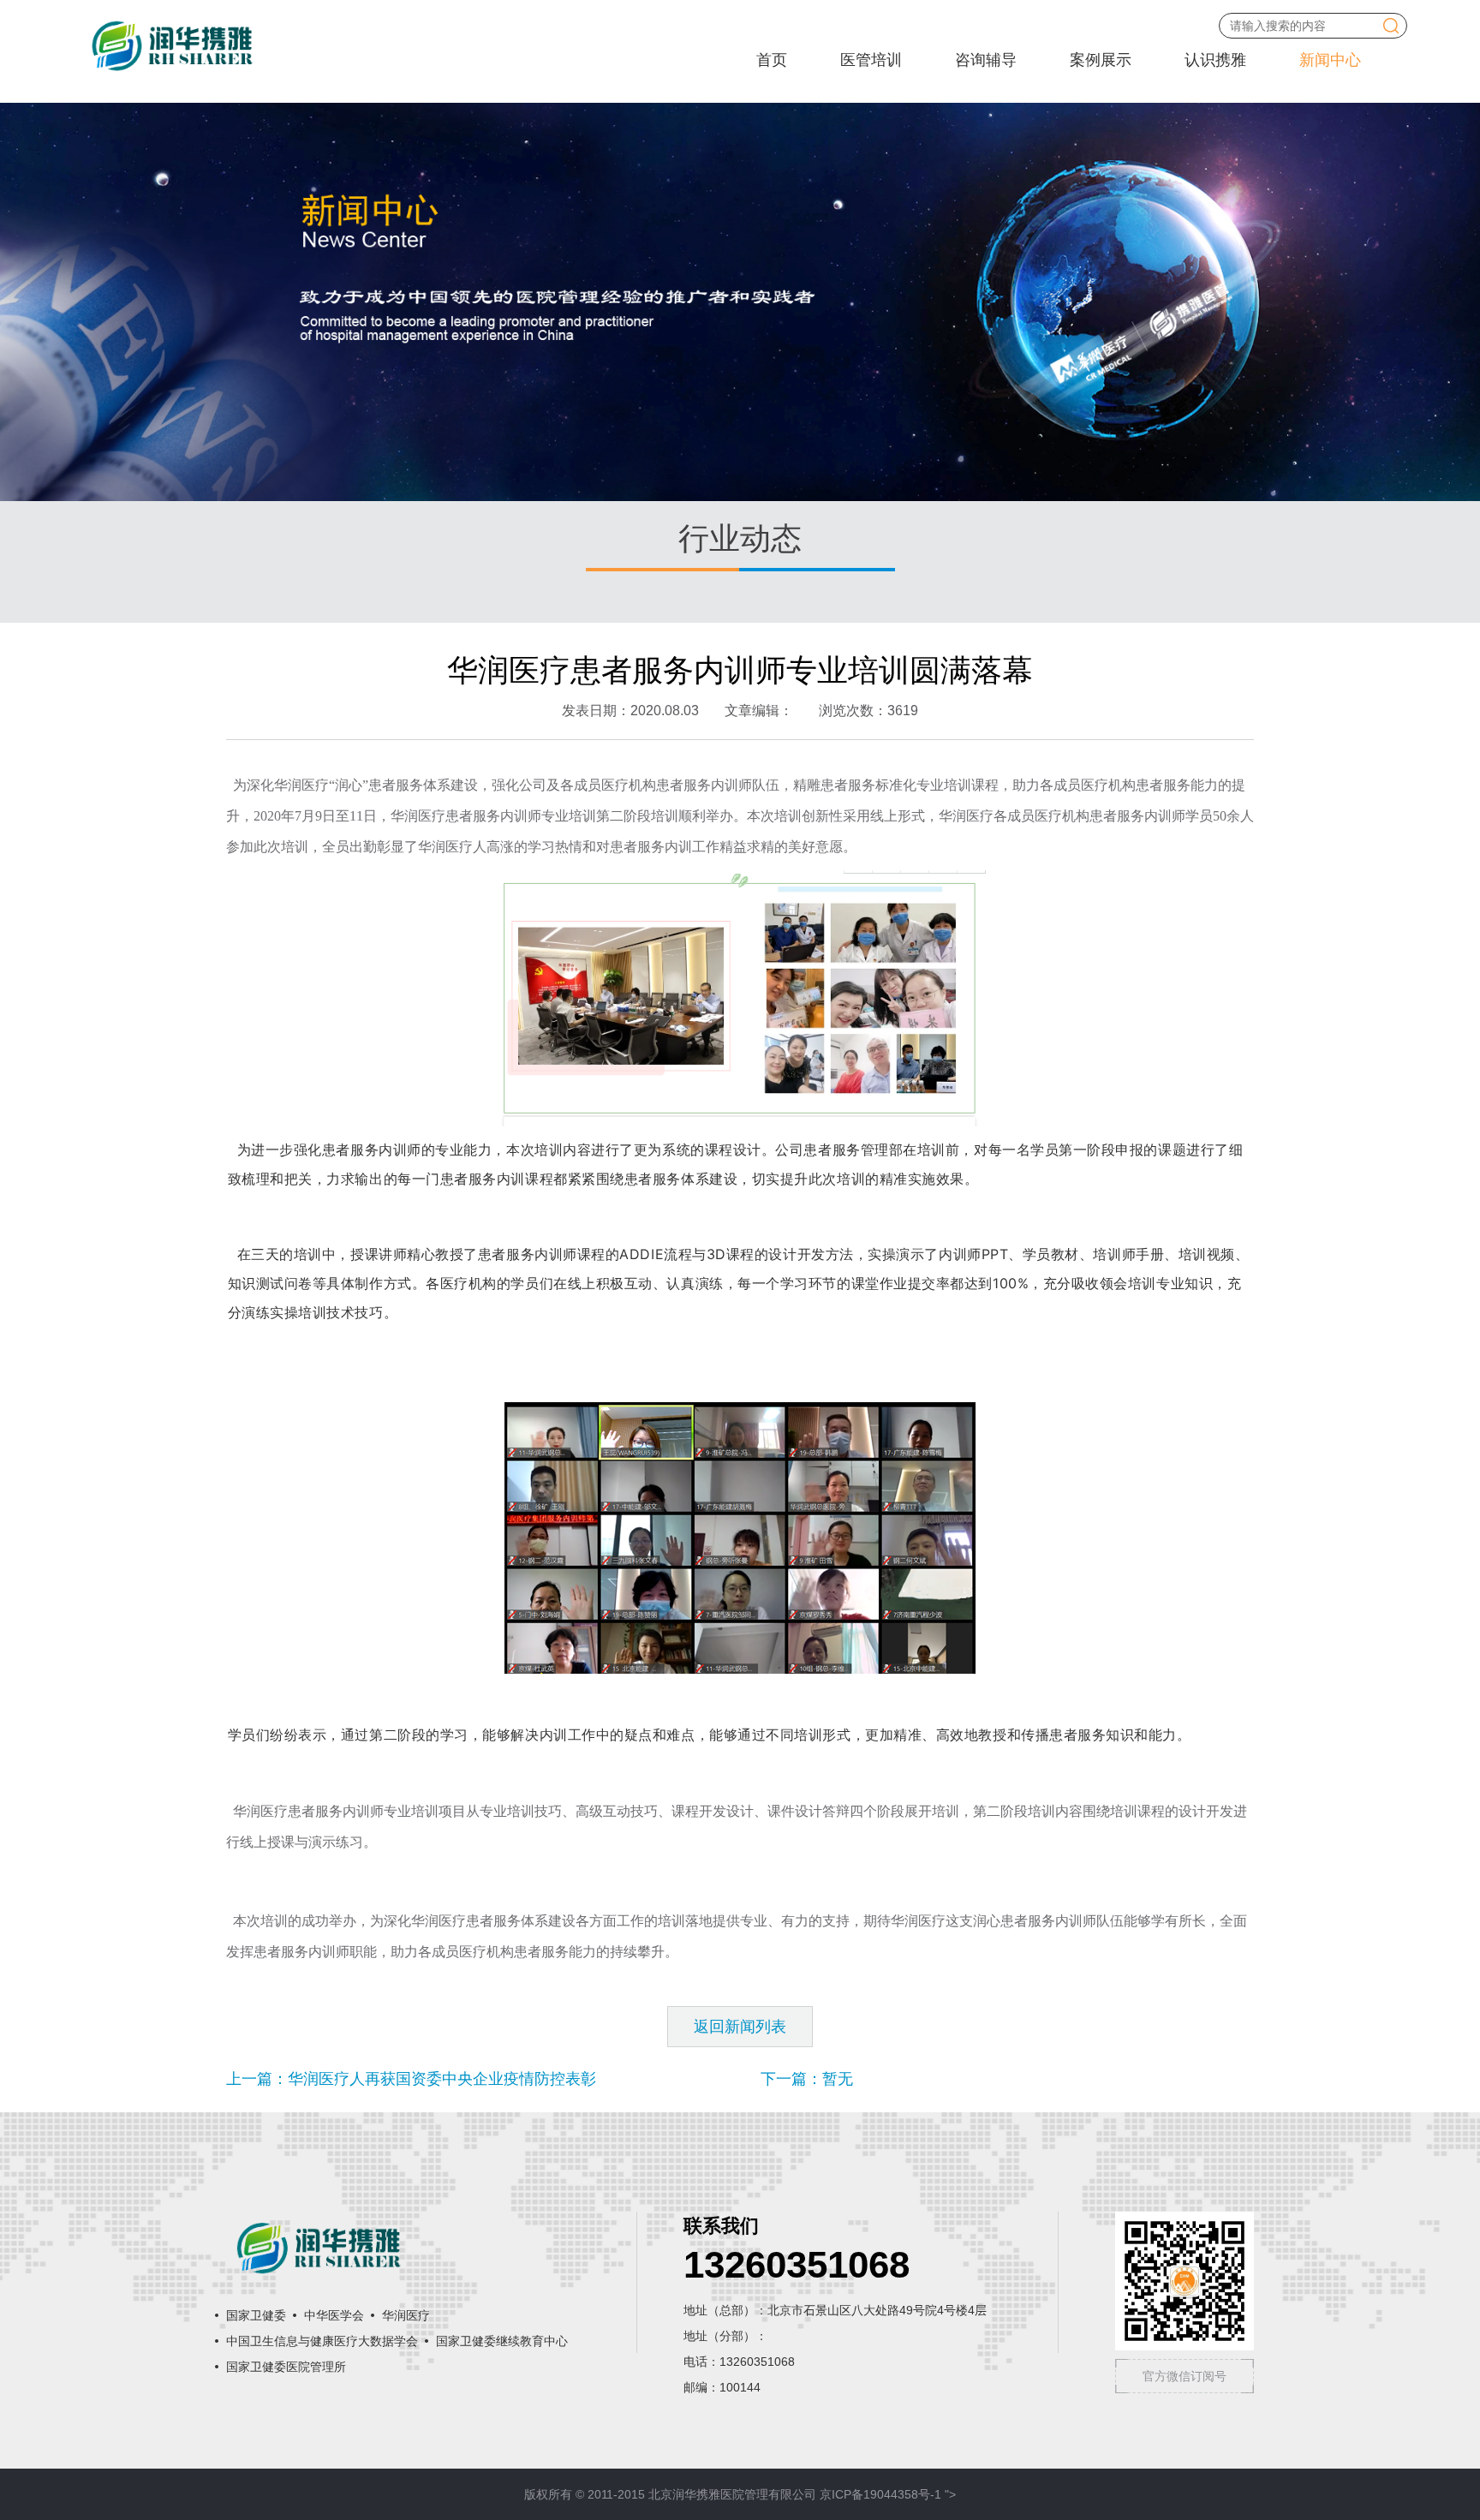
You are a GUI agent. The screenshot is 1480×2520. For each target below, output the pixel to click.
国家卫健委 (256, 2315)
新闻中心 (1330, 60)
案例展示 (1101, 60)
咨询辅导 (986, 60)
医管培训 (871, 60)
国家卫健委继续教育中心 (502, 2341)
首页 (772, 60)
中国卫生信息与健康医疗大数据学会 (322, 2341)
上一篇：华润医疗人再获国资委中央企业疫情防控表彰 (411, 2079)
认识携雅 (1215, 60)
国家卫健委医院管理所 (286, 2367)
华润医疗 (406, 2315)
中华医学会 (334, 2315)
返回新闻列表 (740, 2027)
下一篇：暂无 (807, 2079)
